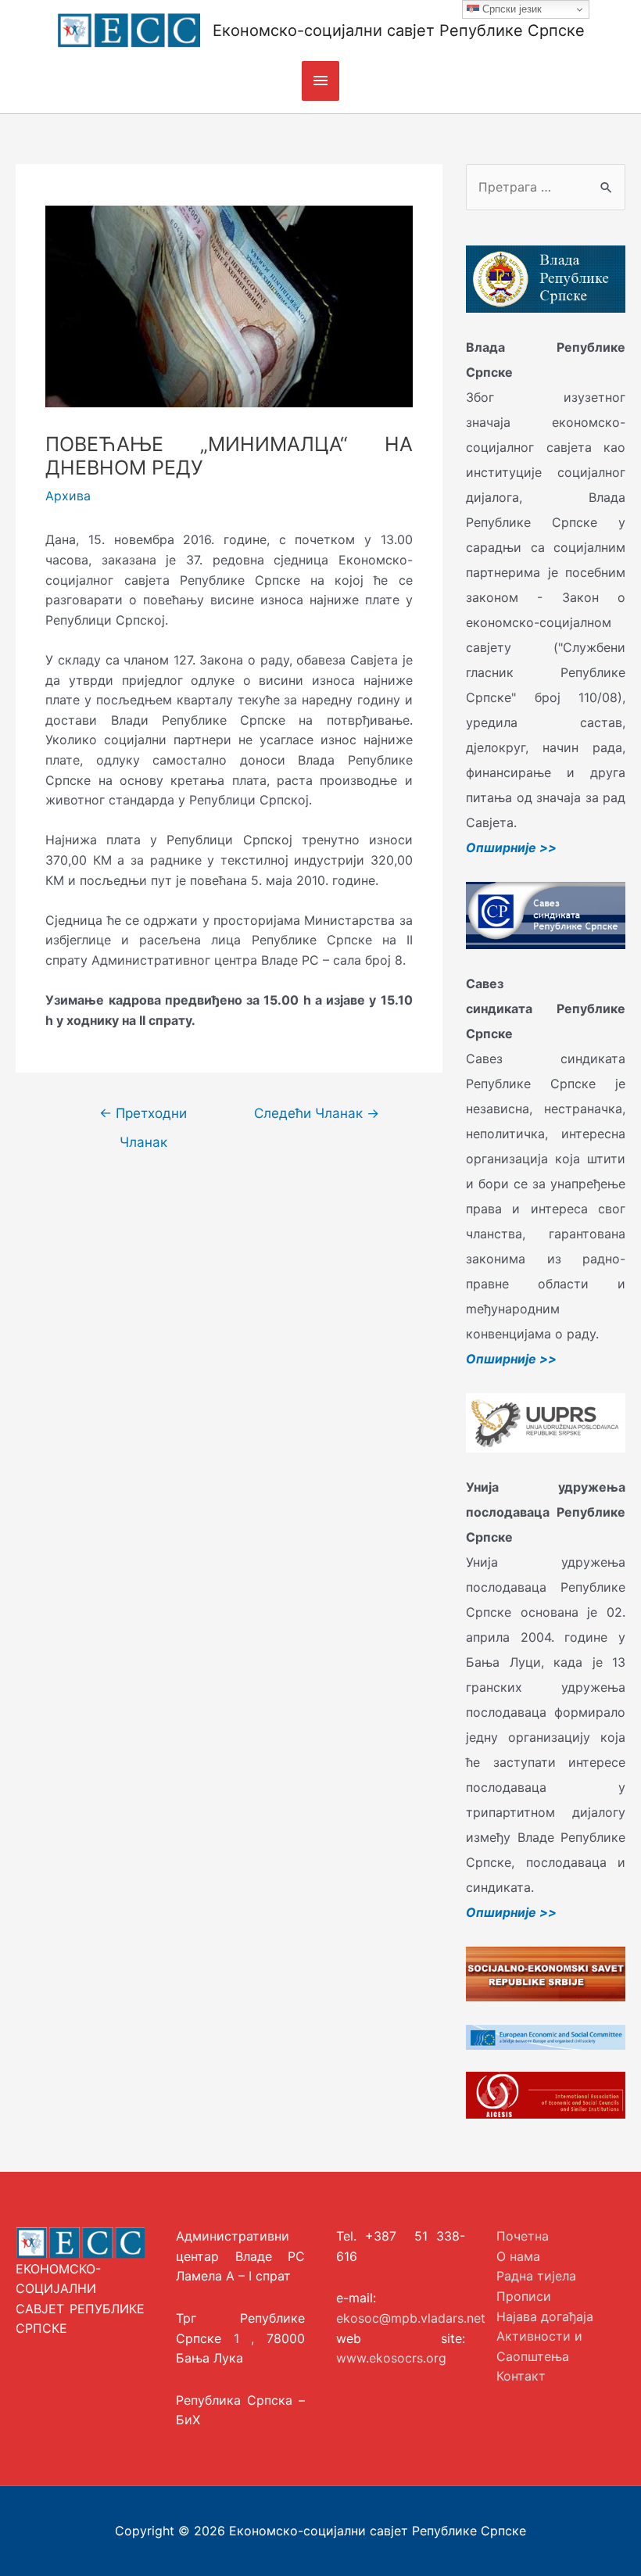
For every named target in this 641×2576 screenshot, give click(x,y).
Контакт (521, 2376)
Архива (68, 496)
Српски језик (510, 9)
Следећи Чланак (317, 1113)
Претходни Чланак (143, 1118)
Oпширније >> (511, 847)
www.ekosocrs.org (391, 2358)
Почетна (523, 2236)
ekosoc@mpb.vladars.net (411, 2318)
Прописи (524, 2296)
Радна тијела (536, 2276)
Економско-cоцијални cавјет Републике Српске (399, 30)
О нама (518, 2256)
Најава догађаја (545, 2316)
